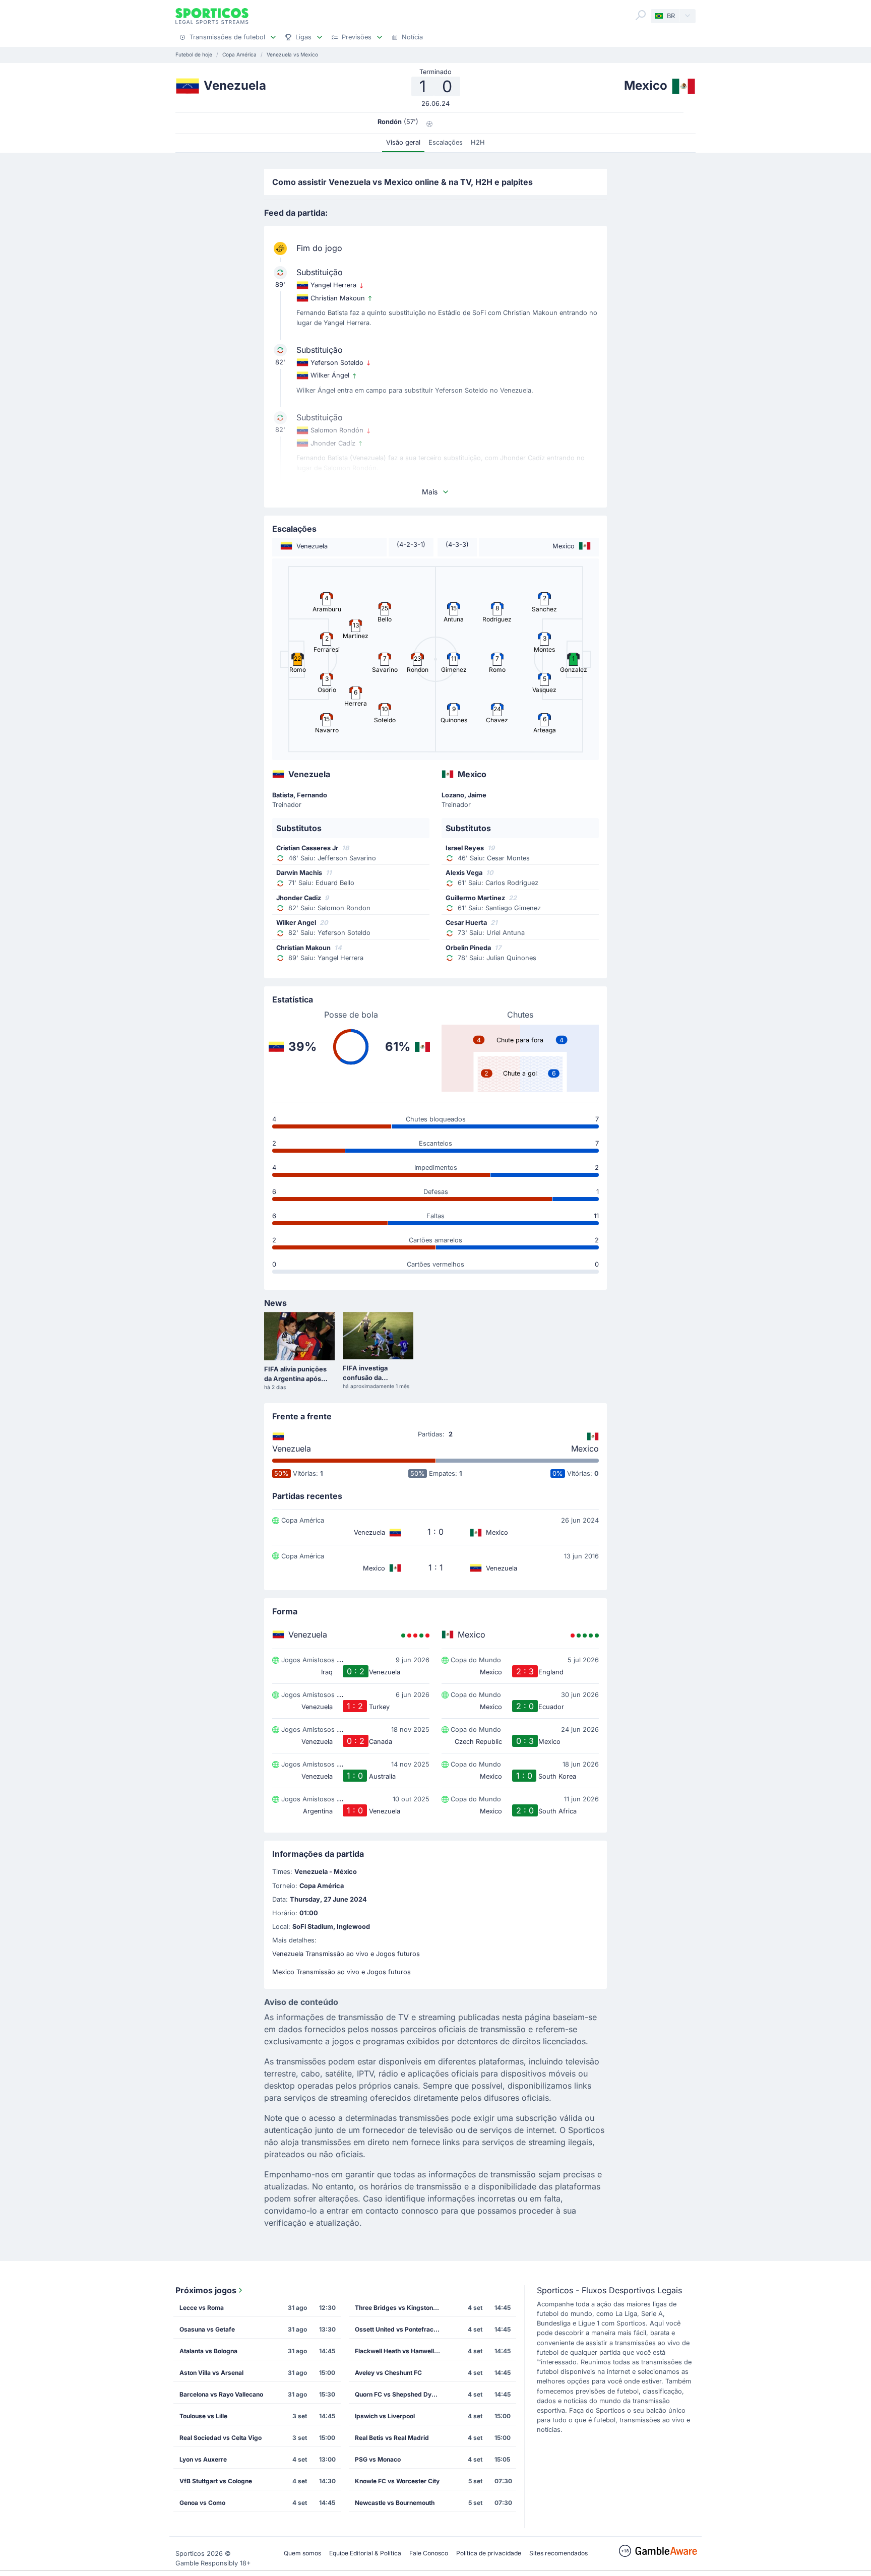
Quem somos (302, 2553)
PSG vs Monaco (378, 2459)
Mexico (585, 1449)
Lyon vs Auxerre (203, 2459)
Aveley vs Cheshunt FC (388, 2373)
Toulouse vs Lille (203, 2416)
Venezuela (292, 1449)
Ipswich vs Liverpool (385, 2416)
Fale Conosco (429, 2553)
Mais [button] (430, 492)
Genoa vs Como (202, 2503)
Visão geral (403, 142)
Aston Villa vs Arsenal (211, 2373)
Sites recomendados (558, 2553)
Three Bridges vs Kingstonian (398, 2308)
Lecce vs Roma (202, 2308)
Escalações (446, 142)
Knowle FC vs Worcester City (397, 2481)
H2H (478, 142)
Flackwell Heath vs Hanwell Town (401, 2351)
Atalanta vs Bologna (208, 2351)
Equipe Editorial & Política (365, 2553)
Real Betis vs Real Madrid (392, 2438)
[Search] (641, 15)
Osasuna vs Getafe (207, 2329)
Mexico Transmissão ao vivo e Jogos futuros (341, 1972)
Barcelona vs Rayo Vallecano (221, 2394)
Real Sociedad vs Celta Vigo (221, 2438)
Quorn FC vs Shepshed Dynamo (401, 2394)
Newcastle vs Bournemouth (395, 2503)
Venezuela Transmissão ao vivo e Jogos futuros (346, 1954)
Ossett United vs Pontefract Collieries (401, 2329)
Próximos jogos (206, 2290)
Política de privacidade (489, 2553)
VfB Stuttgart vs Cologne (216, 2481)
